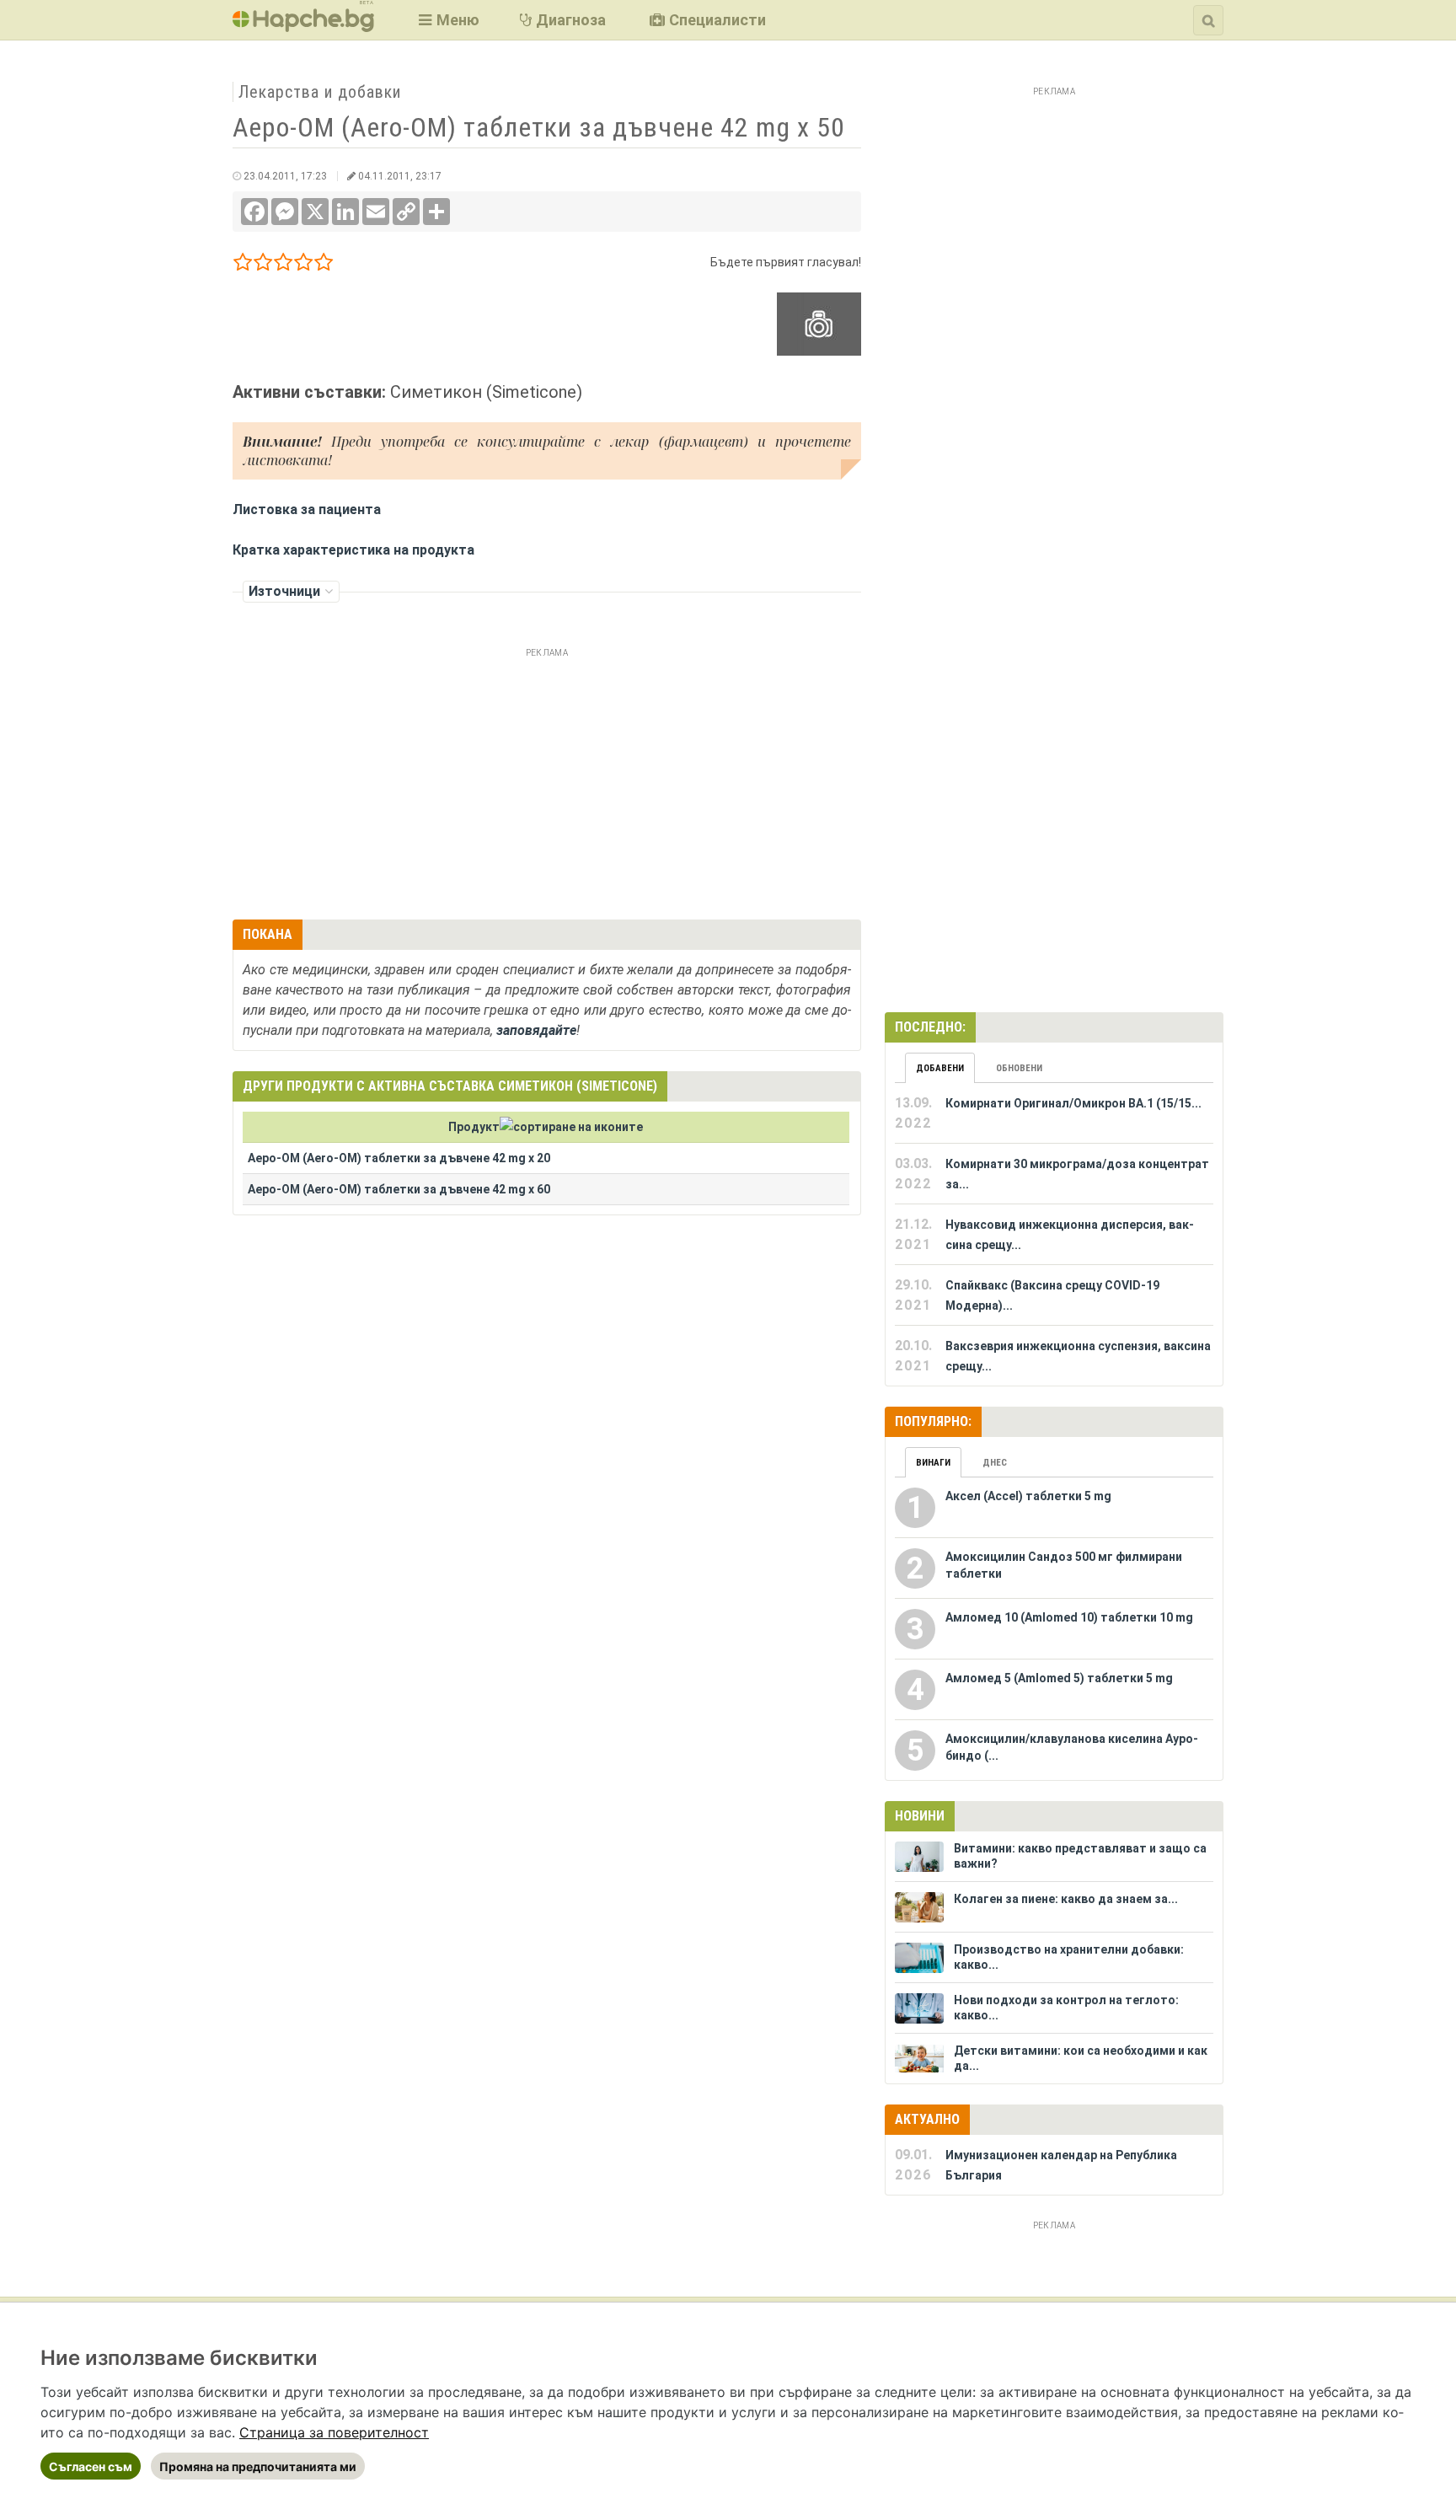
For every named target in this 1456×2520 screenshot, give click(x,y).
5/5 (324, 265)
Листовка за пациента (307, 509)
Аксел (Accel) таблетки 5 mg (1028, 1496)
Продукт (474, 1127)
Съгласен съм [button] (91, 2466)
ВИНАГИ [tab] (933, 1463)
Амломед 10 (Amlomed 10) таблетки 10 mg (1069, 1617)
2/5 (263, 265)
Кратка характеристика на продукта (353, 550)
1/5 (243, 265)
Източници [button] (284, 591)
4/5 (304, 265)
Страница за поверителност (334, 2432)
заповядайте (536, 1030)
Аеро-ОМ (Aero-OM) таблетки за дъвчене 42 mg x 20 (399, 1158)
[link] (334, 2432)
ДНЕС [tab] (995, 1463)
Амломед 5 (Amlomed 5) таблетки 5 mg (1059, 1678)
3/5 (284, 265)
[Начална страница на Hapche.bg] (303, 27)
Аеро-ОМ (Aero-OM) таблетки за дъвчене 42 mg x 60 (399, 1189)
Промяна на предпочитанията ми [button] (258, 2466)
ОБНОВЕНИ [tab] (1019, 1068)
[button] (447, 20)
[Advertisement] (547, 781)
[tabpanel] (1054, 1235)
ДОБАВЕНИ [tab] (940, 1068)
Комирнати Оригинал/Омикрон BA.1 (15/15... (1073, 1103)
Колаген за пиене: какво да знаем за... (1066, 1899)
